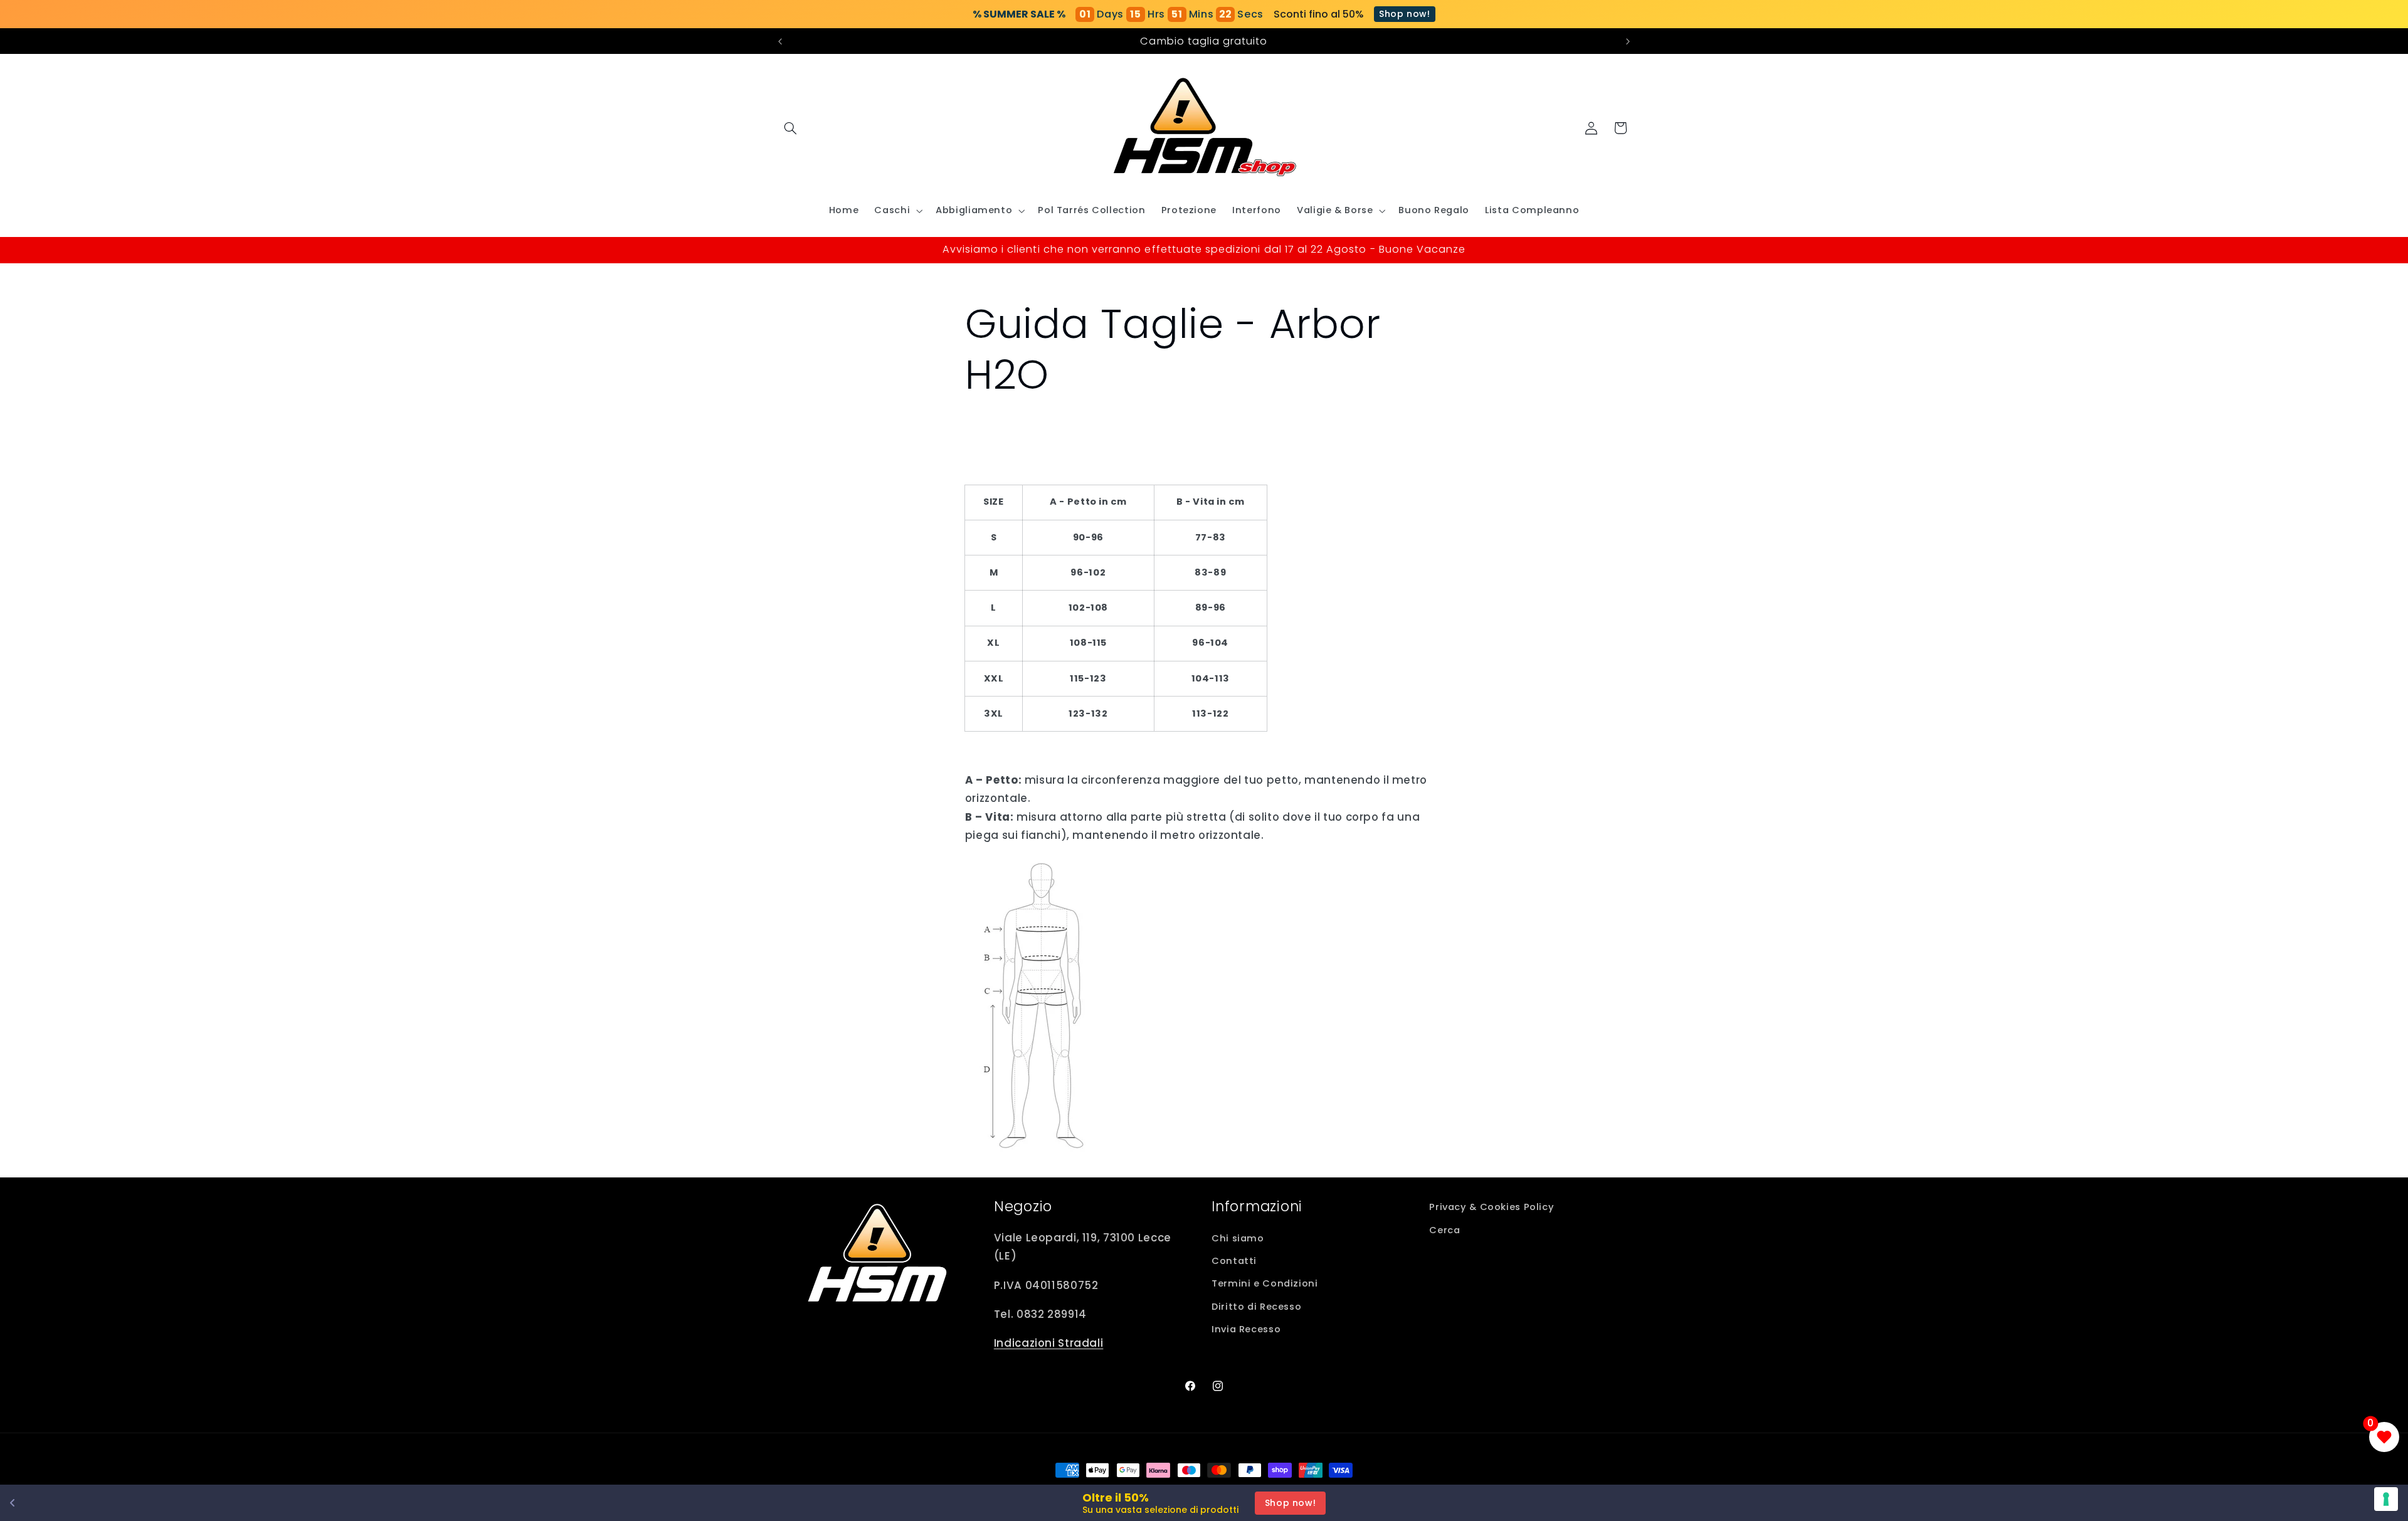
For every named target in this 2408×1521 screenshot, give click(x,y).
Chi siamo (1238, 1238)
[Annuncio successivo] (1628, 41)
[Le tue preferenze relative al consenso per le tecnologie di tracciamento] (2386, 1499)
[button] (791, 128)
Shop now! (1405, 14)
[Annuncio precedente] (780, 41)
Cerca (1444, 1230)
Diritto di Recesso (1256, 1307)
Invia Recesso (1246, 1329)
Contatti (1234, 1261)
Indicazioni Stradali (1049, 1343)
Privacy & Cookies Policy (1492, 1207)
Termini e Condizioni (1265, 1283)
